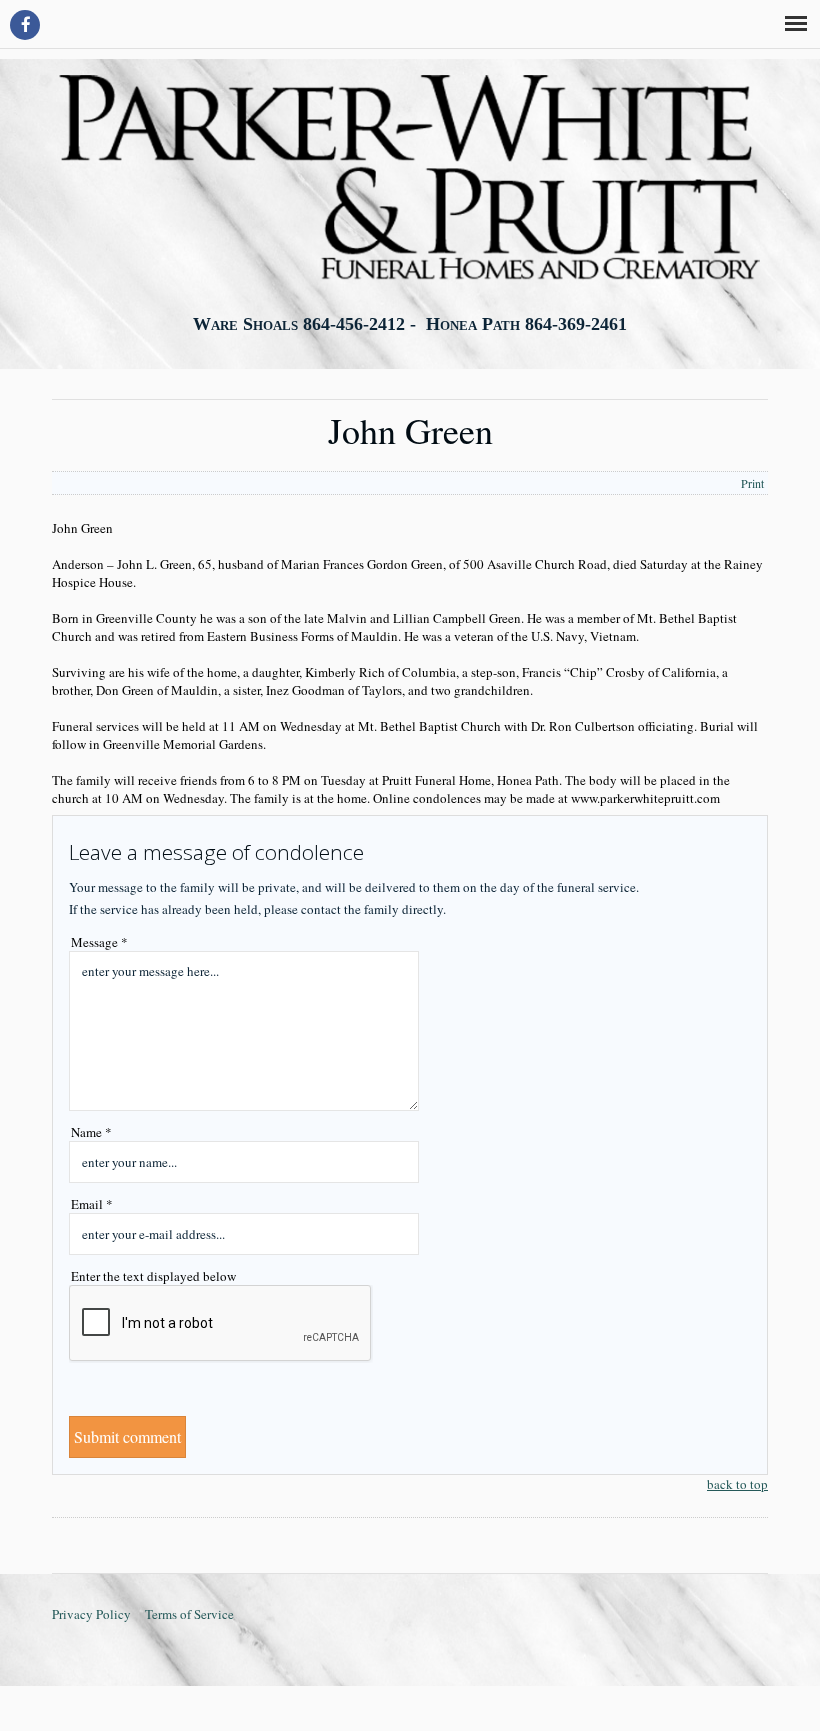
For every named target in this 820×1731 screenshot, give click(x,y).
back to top (737, 1484)
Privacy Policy (91, 1614)
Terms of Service (189, 1614)
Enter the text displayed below (153, 1276)
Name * (91, 1132)
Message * (99, 942)
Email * (92, 1204)
